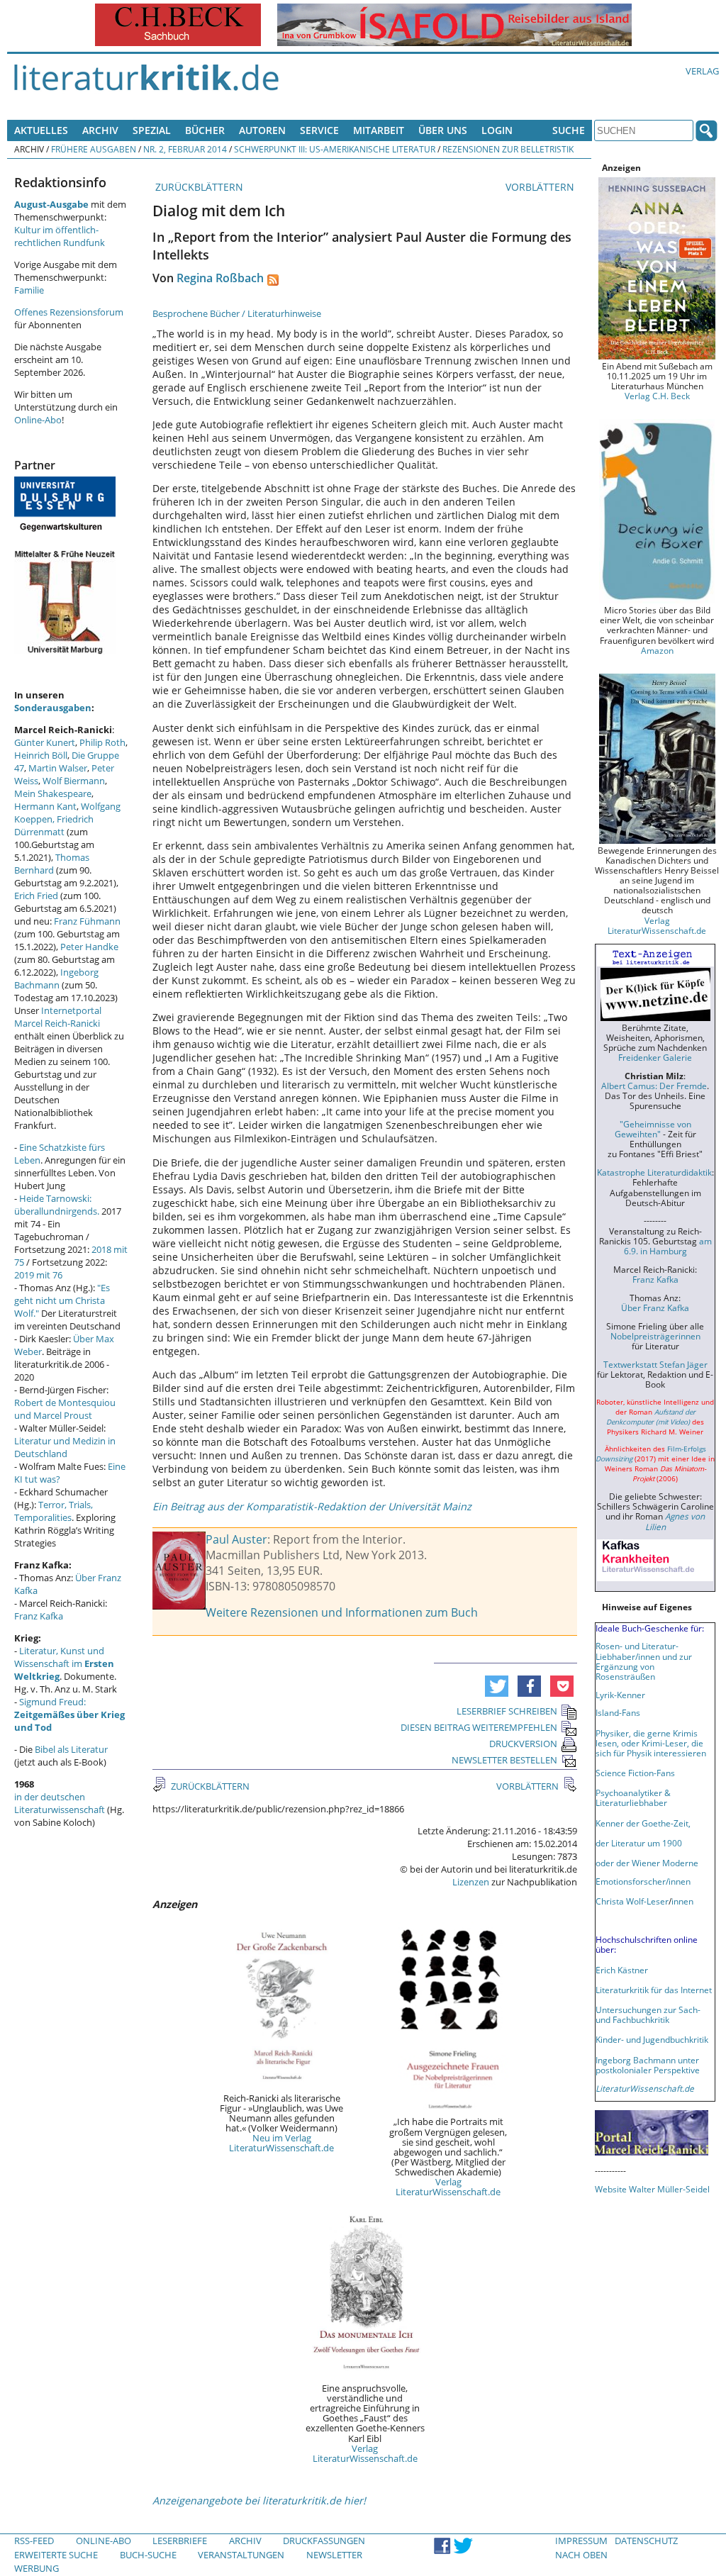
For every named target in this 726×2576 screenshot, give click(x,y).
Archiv (100, 130)
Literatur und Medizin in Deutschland (65, 1447)
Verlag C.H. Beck (657, 396)
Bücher (205, 130)
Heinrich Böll (41, 755)
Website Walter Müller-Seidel (652, 2189)
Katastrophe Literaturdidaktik (654, 1172)
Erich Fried (36, 896)
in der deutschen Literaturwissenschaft (60, 1803)
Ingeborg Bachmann (56, 978)
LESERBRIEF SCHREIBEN (507, 1711)
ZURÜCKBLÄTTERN (198, 187)
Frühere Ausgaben (94, 149)
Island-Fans (618, 1712)
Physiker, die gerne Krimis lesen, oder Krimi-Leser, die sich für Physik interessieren (651, 1743)
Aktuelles (41, 130)
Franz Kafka (39, 1616)
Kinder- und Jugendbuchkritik (652, 2039)
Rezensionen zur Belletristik (508, 149)
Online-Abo (38, 420)
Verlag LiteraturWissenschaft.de (448, 2187)
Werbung (37, 2568)
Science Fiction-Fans (635, 1773)
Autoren (262, 130)
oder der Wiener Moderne (647, 1863)
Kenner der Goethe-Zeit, (643, 1823)
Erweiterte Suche (56, 2555)
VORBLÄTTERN (541, 187)
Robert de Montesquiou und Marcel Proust (65, 1409)
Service (319, 130)
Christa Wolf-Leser (632, 1901)
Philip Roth (102, 742)
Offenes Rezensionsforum (69, 312)
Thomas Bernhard (52, 864)
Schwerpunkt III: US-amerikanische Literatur (335, 149)
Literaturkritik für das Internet (654, 1990)
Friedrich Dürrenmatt (54, 825)
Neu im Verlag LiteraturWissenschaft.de (281, 2143)
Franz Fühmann (87, 921)
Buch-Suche (148, 2555)
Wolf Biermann (74, 781)
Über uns (443, 130)
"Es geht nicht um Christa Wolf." (62, 1300)
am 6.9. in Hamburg (668, 1246)
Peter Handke (89, 947)
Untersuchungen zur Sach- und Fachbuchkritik (648, 2014)
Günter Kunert (45, 742)
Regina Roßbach (220, 278)
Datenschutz (646, 2541)
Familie (29, 290)
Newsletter (334, 2555)
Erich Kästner (622, 1970)
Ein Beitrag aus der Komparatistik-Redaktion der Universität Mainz (312, 1506)
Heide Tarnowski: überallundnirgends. (57, 1205)
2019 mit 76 (38, 1275)
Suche (569, 130)
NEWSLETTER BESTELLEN (504, 1760)
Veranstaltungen (241, 2555)
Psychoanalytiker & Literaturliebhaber (633, 1797)
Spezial (152, 130)
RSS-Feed (34, 2541)
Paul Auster (236, 1539)
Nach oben (581, 2555)
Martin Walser (58, 768)
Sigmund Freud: (69, 1714)
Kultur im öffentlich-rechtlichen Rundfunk (60, 236)
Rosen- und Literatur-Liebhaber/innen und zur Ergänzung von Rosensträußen (644, 1661)
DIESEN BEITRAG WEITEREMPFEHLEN (479, 1727)
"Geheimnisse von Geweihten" (653, 1129)
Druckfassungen (324, 2541)
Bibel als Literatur (71, 1749)
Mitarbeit (379, 130)
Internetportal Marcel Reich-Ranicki (58, 1017)
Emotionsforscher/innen (643, 1881)
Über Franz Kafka (655, 1307)
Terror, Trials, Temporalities (54, 1511)
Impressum (581, 2541)
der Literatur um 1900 (639, 1843)
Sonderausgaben (53, 708)
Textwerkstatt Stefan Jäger (655, 1364)
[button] (497, 1686)
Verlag (702, 71)
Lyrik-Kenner (620, 1695)
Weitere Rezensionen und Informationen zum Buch (342, 1612)
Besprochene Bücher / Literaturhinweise (237, 313)
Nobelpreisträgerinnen (655, 1336)
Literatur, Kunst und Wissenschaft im (64, 1663)
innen (682, 1901)
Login (497, 130)
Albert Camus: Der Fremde (654, 1086)
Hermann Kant (45, 806)
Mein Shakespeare (53, 793)
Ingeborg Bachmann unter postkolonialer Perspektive (648, 2065)
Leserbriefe (180, 2541)
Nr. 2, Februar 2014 (185, 149)
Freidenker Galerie (655, 1057)
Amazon (657, 650)
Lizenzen (471, 1882)
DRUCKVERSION (523, 1744)
